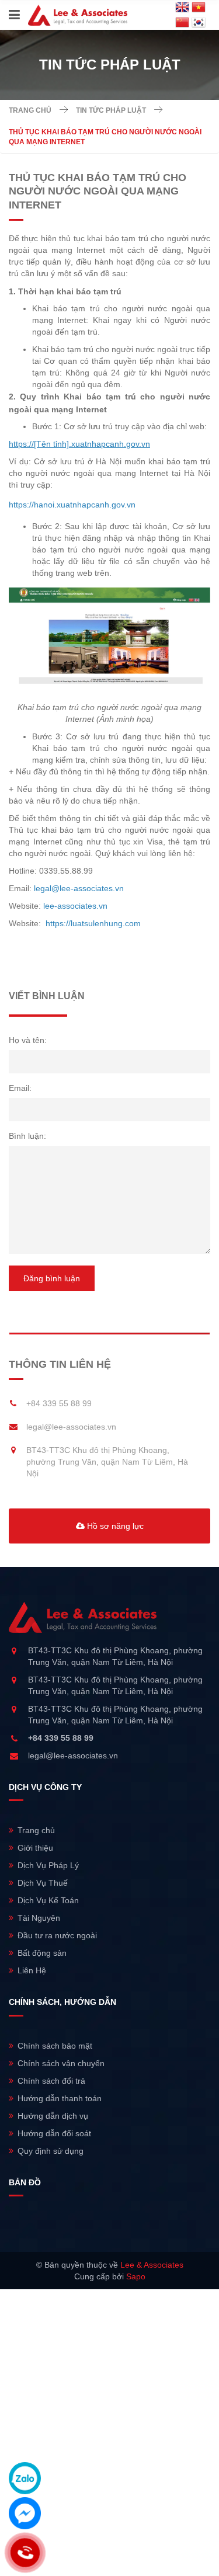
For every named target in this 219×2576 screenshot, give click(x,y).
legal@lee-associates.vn (71, 1427)
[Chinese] (182, 23)
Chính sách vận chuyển (61, 2063)
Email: (20, 1088)
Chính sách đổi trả (51, 2081)
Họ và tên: (28, 1040)
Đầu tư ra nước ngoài (57, 1935)
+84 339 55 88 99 (59, 1403)
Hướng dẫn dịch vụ (53, 2116)
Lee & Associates (152, 2265)
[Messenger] (25, 2513)
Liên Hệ (32, 1970)
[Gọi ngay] (25, 2553)
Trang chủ (30, 110)
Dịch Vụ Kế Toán (48, 1900)
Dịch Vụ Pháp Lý (48, 1865)
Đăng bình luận (52, 1278)
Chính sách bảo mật (55, 2046)
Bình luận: (27, 1136)
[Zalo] (25, 2478)
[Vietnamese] (199, 8)
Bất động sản (42, 1953)
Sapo (136, 2276)
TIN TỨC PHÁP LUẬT (111, 110)
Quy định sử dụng (51, 2151)
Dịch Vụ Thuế (43, 1883)
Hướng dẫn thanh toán (60, 2098)
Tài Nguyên (39, 1918)
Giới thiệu (35, 1848)
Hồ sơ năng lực (114, 1526)
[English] (182, 8)
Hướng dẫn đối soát (54, 2133)
